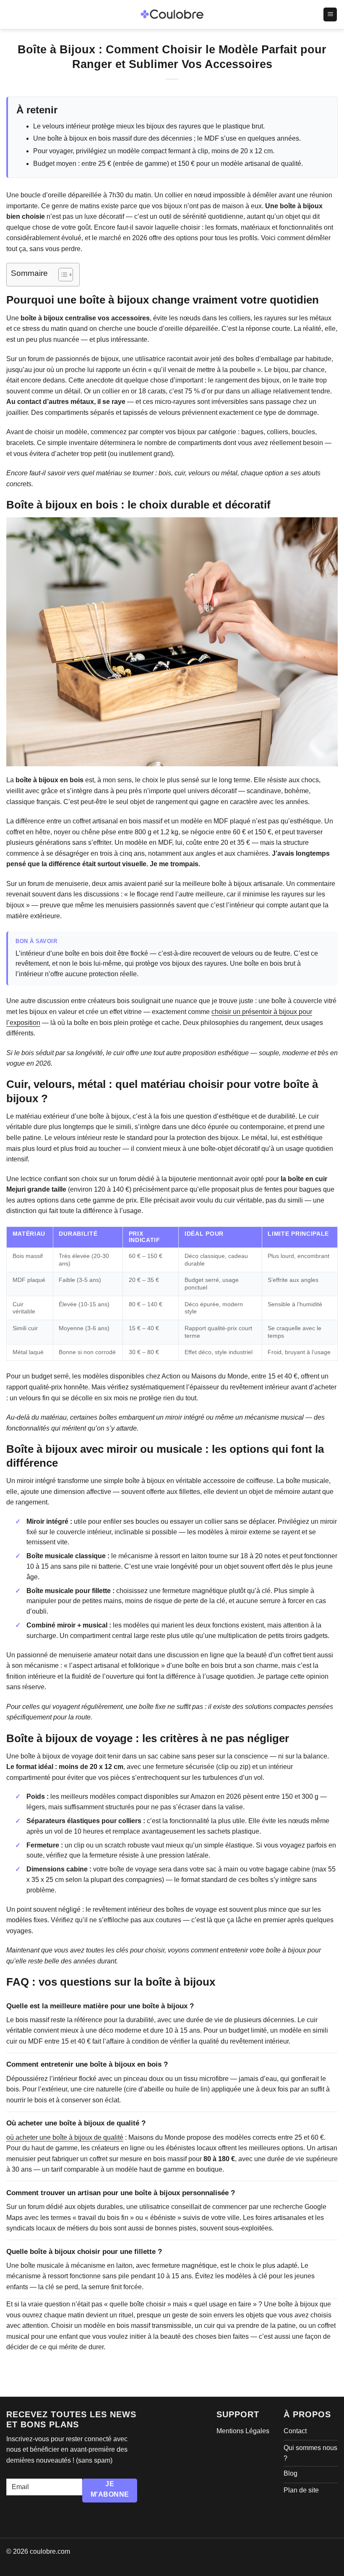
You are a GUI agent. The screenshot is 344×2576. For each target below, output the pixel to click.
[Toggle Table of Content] (61, 275)
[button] (330, 14)
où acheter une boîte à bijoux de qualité (65, 2137)
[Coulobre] (172, 15)
